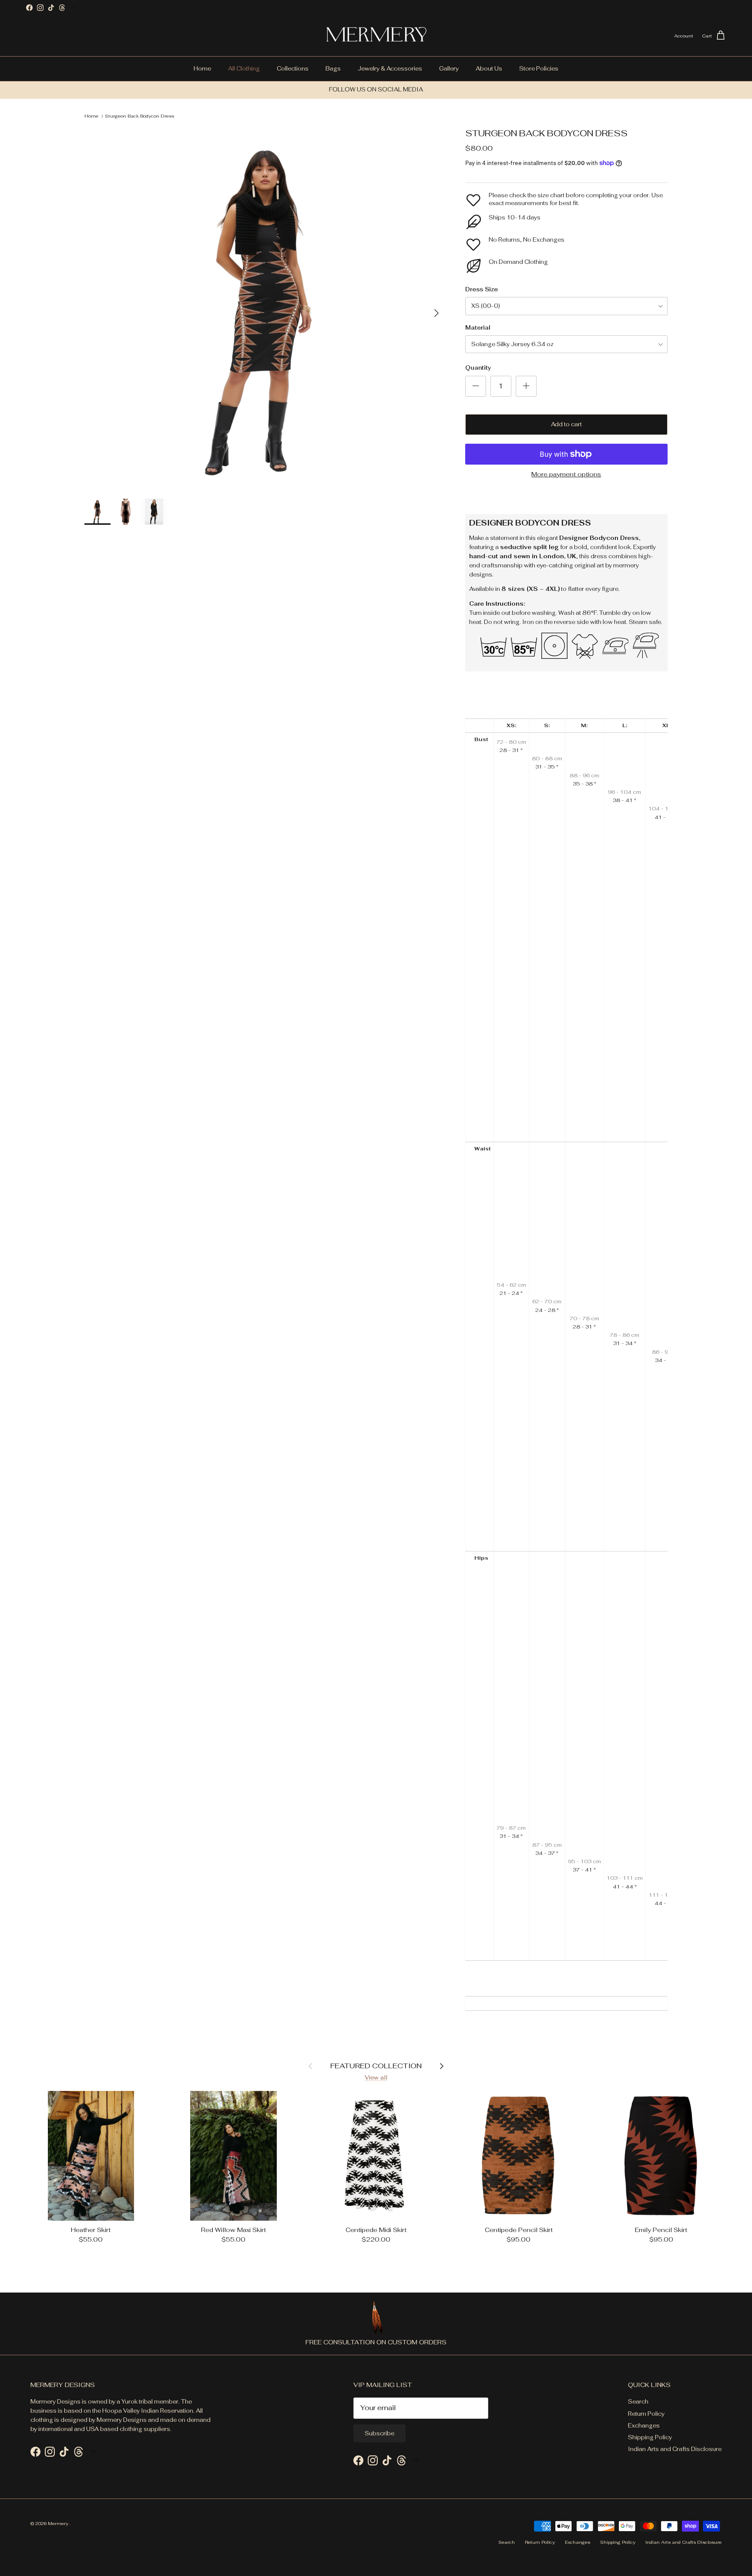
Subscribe (379, 2433)
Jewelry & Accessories (390, 69)
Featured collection (376, 2065)
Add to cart (566, 424)
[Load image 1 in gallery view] (265, 309)
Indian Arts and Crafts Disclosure (675, 2449)
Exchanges (644, 2426)
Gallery (449, 69)
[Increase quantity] (526, 386)
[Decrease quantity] (476, 386)
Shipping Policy (650, 2437)
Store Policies (539, 69)
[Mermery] (376, 36)
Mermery (59, 2524)
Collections (293, 69)
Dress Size (482, 289)
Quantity (478, 368)
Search (638, 2402)
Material (478, 328)
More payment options (566, 474)
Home (202, 69)
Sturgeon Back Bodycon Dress (139, 116)
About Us (489, 69)
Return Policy (646, 2414)
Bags (333, 69)
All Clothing (244, 69)
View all (376, 2078)
